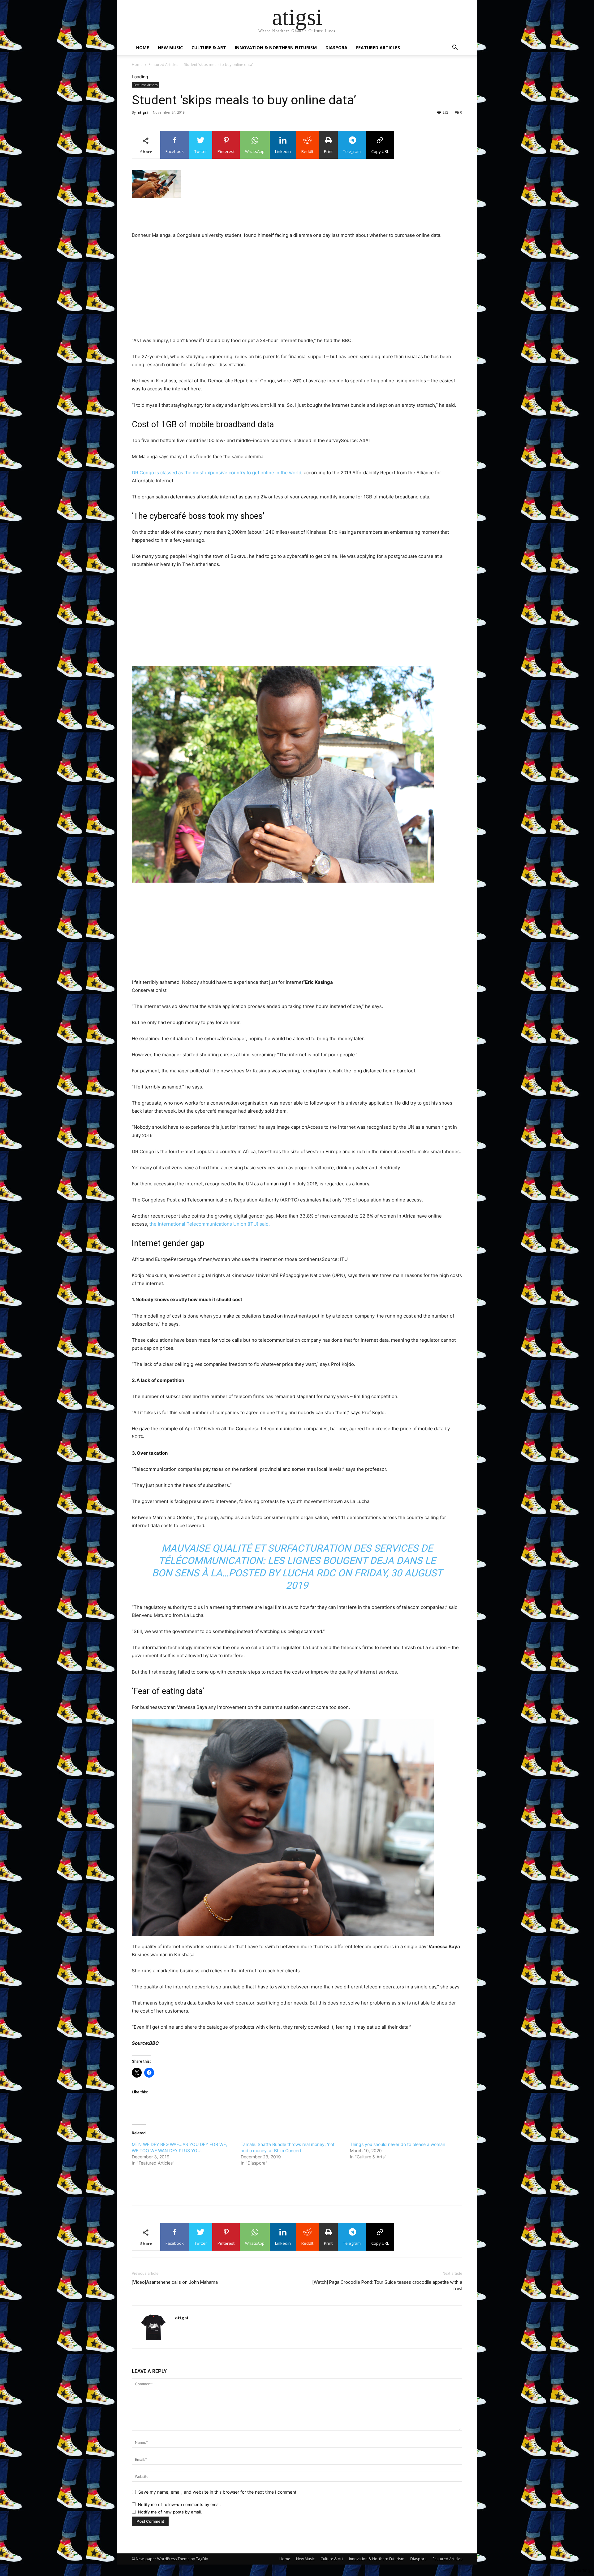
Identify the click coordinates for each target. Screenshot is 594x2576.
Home (143, 48)
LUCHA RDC (309, 1573)
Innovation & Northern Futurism (276, 48)
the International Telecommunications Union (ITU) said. (210, 1224)
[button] (455, 48)
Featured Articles (378, 48)
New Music (170, 48)
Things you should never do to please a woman (398, 2144)
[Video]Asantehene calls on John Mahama (175, 2282)
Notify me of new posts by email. (170, 2512)
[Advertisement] (297, 215)
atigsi (143, 112)
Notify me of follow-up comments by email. (180, 2504)
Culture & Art (209, 48)
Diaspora (336, 48)
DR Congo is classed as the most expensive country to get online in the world (217, 473)
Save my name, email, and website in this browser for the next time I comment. (218, 2492)
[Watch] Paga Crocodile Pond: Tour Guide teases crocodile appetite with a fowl (387, 2285)
